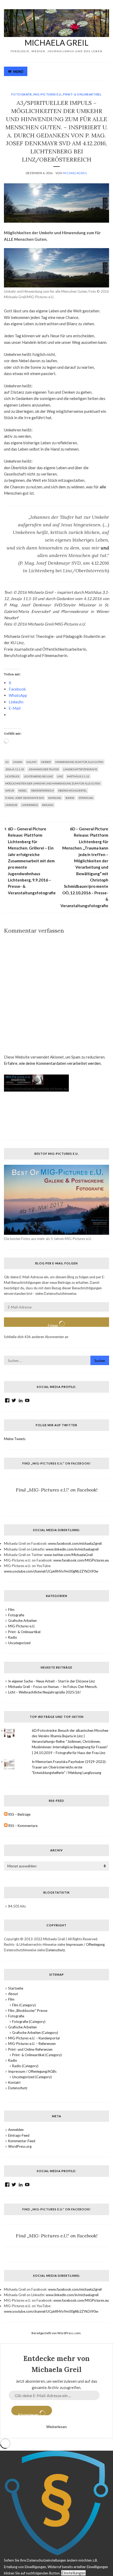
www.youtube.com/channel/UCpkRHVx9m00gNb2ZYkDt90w (51, 1571)
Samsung (55, 798)
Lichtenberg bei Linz (38, 776)
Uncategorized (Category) (32, 2077)
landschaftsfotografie (80, 769)
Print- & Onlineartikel (82, 94)
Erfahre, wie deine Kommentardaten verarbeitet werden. (53, 1063)
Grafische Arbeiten (22, 1621)
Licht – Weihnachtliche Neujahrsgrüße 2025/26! (45, 1692)
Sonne (70, 798)
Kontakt (14, 2082)
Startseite (16, 1988)
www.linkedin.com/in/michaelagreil (72, 1549)
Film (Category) (24, 2005)
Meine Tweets (15, 1439)
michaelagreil (75, 173)
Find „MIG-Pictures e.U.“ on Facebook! (56, 1463)
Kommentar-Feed (22, 2141)
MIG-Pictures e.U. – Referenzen (32, 2044)
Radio (13, 1637)
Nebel (23, 790)
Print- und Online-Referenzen (30, 2049)
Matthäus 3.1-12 (78, 776)
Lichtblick (12, 776)
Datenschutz (55, 1950)
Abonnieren (29, 2414)
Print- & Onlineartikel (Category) (37, 2055)
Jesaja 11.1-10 (15, 769)
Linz (60, 776)
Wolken (48, 805)
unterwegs (30, 805)
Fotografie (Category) (29, 2022)
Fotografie (22, 94)
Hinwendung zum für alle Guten (79, 762)
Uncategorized (19, 1643)
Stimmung (86, 798)
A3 (7, 762)
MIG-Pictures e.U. (48, 94)
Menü (18, 72)
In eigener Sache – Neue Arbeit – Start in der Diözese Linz (52, 1681)
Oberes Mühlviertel (72, 790)
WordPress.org (20, 2146)
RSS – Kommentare (23, 1826)
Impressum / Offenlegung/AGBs (32, 2071)
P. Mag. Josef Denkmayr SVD (25, 798)
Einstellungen (73, 2573)
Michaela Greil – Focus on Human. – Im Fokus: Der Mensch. (53, 1687)
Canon (18, 762)
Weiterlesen (56, 2427)
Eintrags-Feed (19, 2135)
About (13, 1994)
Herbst (46, 762)
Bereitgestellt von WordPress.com (56, 2333)
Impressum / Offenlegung (85, 1944)
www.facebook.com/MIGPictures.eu (81, 1560)
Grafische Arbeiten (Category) (35, 2033)
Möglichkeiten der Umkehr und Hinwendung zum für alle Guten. (53, 783)
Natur (10, 790)
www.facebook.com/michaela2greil (75, 1543)
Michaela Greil (56, 42)
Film (11, 1610)
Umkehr (11, 805)
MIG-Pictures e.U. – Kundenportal (34, 2038)
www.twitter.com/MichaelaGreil (68, 1555)
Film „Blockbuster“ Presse (28, 2011)
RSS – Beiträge (19, 1814)
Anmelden (16, 2130)
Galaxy (32, 762)
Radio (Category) (25, 2066)
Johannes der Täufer (44, 769)
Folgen (53, 1325)
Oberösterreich (42, 790)
